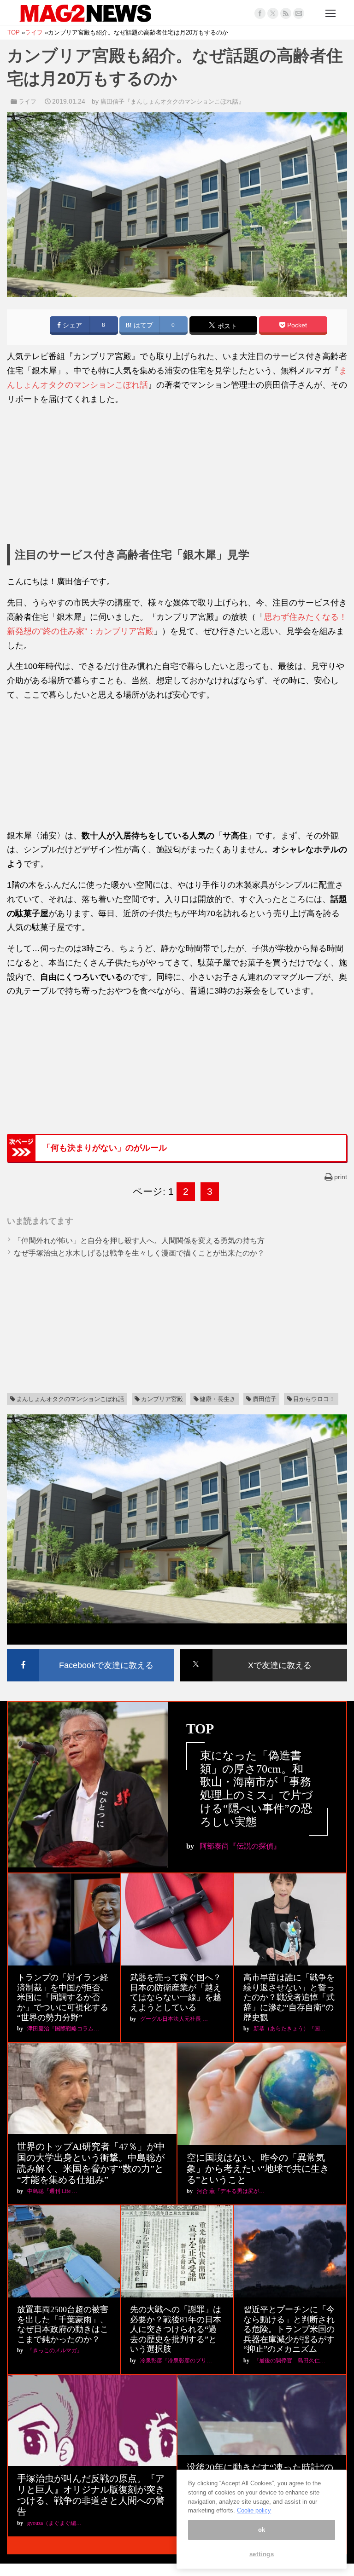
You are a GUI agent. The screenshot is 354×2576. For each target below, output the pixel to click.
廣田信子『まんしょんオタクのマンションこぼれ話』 (172, 102)
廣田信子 (265, 1399)
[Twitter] (273, 13)
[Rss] (286, 13)
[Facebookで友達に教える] (90, 1651)
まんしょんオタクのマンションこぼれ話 (70, 1399)
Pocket (296, 325)
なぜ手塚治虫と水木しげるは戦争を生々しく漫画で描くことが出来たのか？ (139, 1253)
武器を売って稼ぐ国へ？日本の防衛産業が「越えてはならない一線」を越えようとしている (176, 1992)
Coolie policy (254, 2510)
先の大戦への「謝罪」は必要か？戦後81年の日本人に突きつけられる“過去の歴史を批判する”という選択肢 (176, 2329)
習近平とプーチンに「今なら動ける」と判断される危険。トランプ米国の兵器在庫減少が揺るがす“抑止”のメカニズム (289, 2329)
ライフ (27, 102)
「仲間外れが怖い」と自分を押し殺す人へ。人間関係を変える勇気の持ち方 (139, 1241)
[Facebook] (260, 13)
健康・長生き (218, 1399)
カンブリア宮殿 (162, 1399)
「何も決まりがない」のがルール (105, 1148)
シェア (71, 325)
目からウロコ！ (314, 1399)
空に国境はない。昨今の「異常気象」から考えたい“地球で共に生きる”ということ (258, 2169)
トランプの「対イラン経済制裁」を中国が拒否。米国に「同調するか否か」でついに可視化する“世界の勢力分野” (63, 1997)
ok (262, 2530)
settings (262, 2554)
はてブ (142, 325)
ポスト (226, 326)
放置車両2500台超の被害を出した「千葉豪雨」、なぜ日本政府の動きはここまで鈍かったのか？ (63, 2324)
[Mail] (299, 13)
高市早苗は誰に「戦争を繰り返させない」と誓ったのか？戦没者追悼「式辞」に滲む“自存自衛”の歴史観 (289, 1997)
